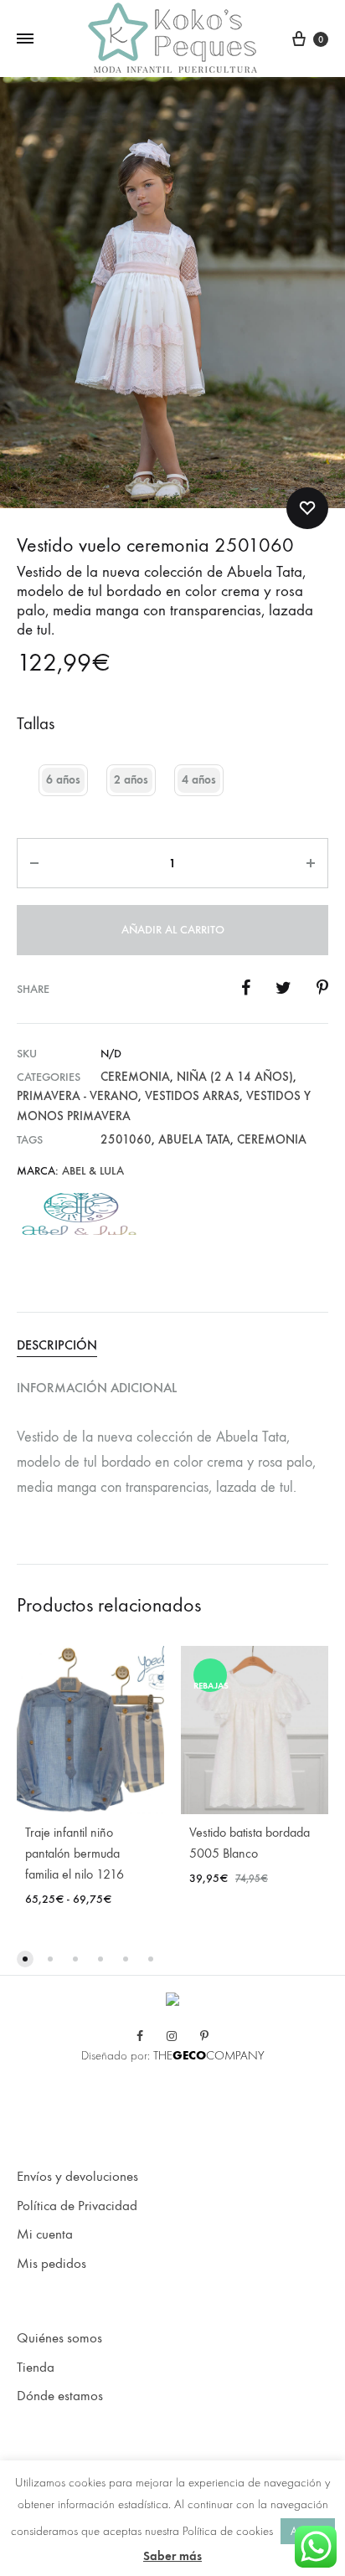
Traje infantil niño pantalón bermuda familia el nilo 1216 (75, 1853)
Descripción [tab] (57, 1345)
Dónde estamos (60, 2396)
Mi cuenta (45, 2234)
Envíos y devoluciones (77, 2177)
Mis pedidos (51, 2264)
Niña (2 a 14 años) (235, 1077)
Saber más (172, 2556)
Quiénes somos (59, 2338)
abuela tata (194, 1139)
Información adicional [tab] (97, 1388)
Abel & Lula (93, 1171)
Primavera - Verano (77, 1096)
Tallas (36, 724)
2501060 (126, 1139)
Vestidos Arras (192, 1096)
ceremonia (272, 1139)
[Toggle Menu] (25, 39)
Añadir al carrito (173, 930)
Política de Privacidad (77, 2206)
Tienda (36, 2368)
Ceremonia (135, 1077)
